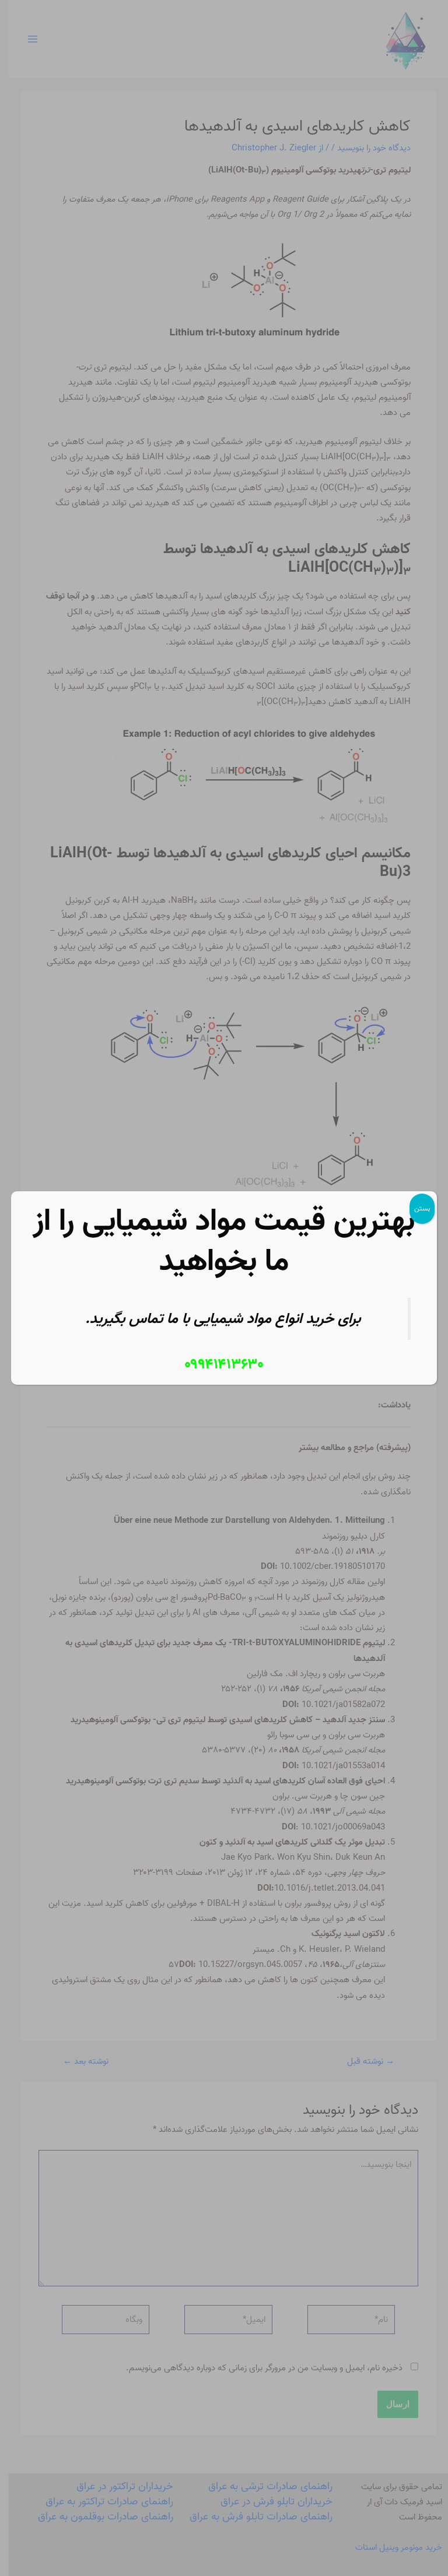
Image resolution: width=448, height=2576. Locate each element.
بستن (422, 1208)
